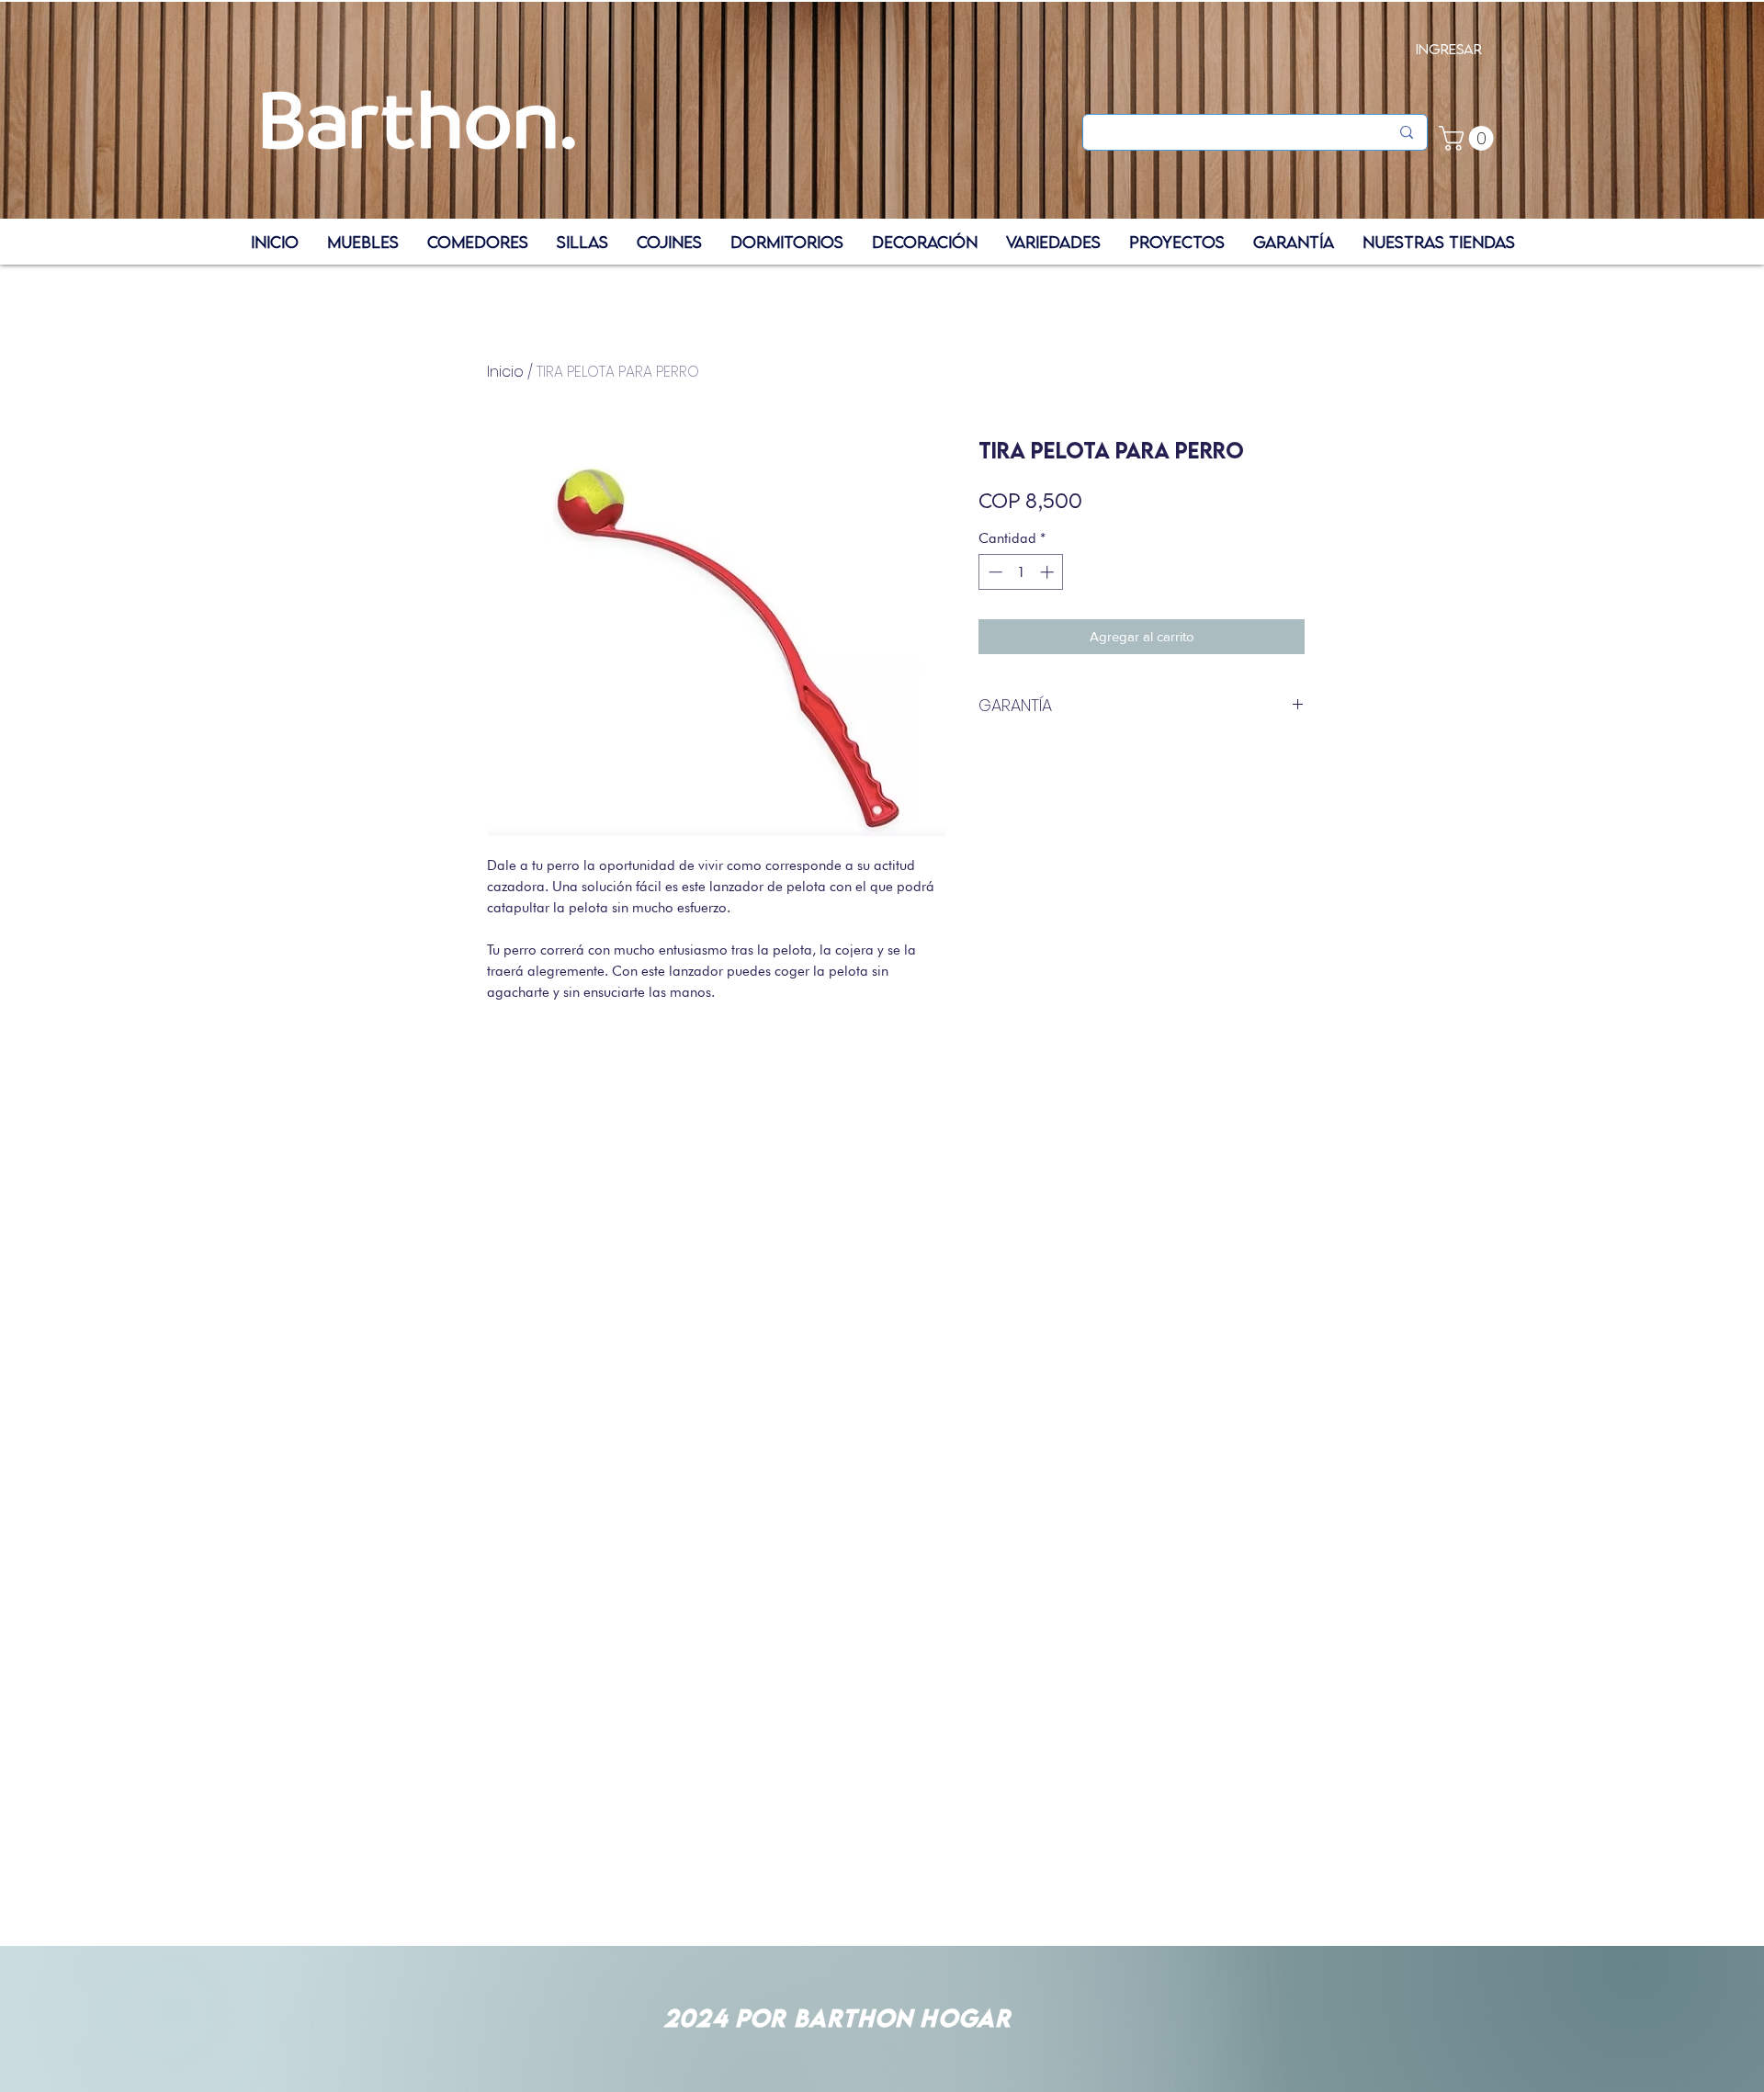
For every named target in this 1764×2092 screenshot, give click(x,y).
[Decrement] (994, 572)
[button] (1469, 138)
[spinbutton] (1021, 572)
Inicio (505, 372)
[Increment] (1049, 572)
